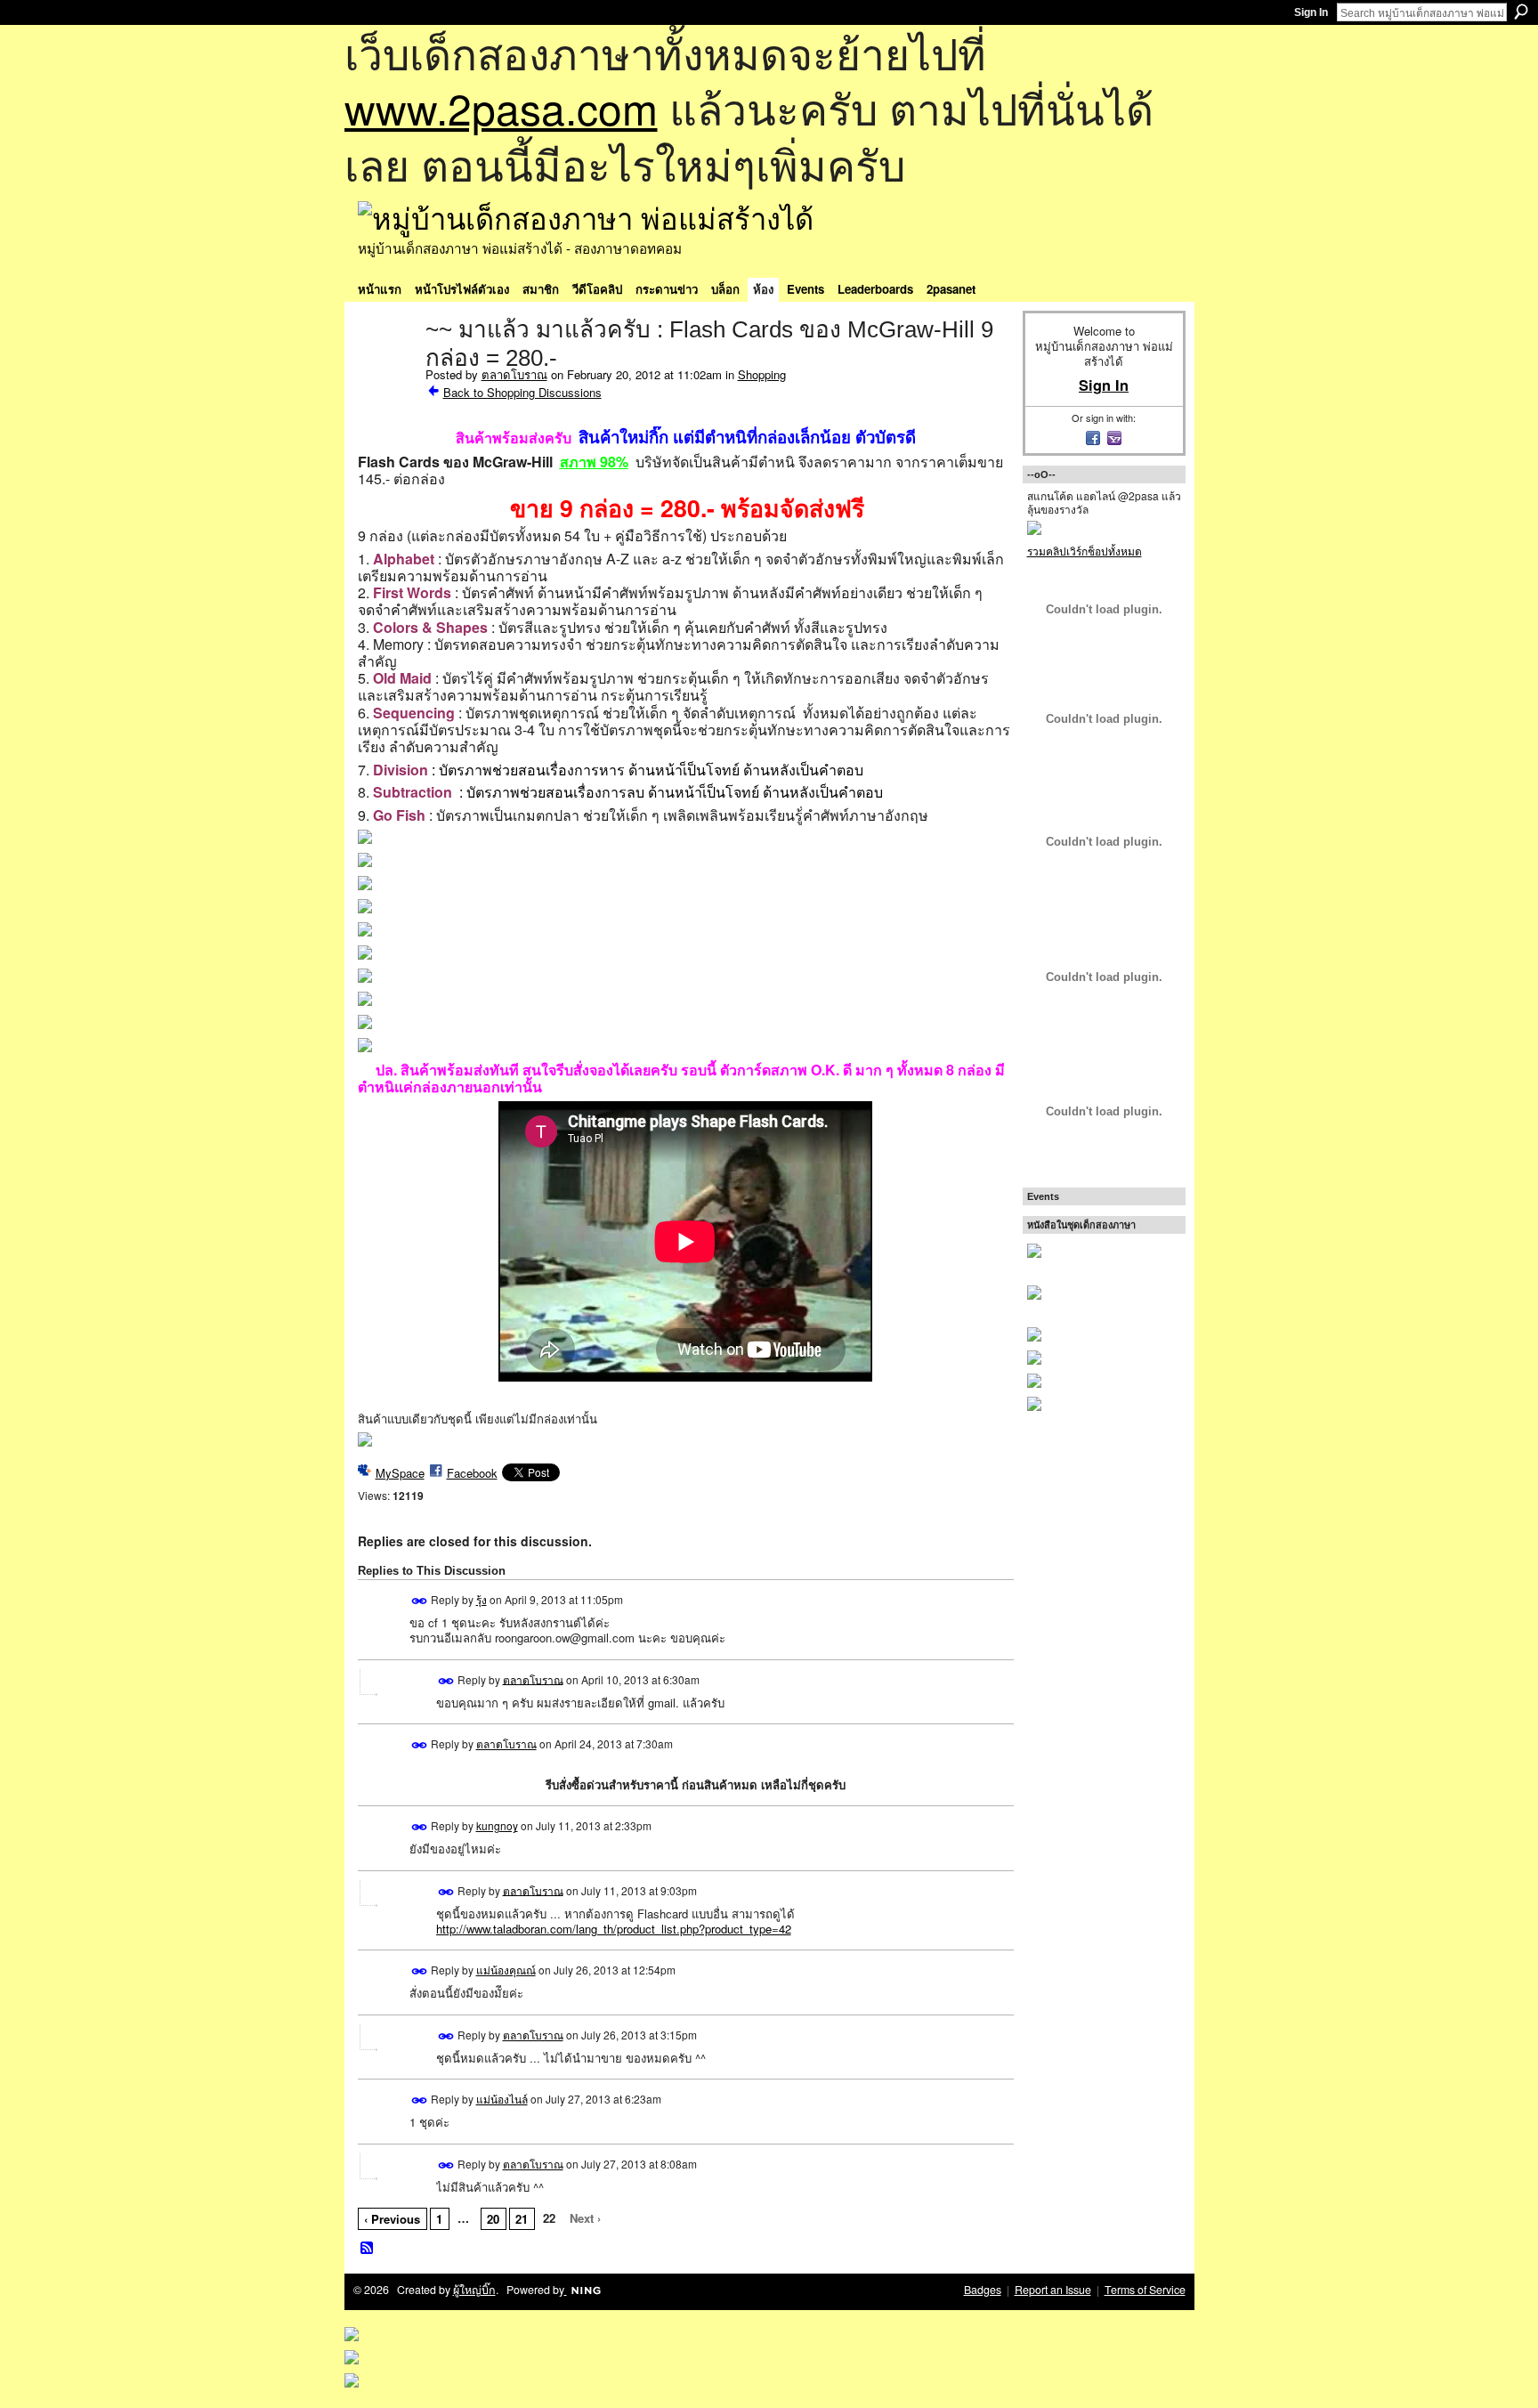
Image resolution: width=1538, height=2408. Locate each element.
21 (522, 2219)
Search (1521, 12)
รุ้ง (482, 1599)
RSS (368, 2249)
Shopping (762, 374)
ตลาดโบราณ (514, 374)
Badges (983, 2290)
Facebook (472, 1473)
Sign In (1311, 12)
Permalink (420, 1601)
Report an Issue (1053, 2290)
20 (493, 2219)
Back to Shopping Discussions (522, 392)
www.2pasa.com (501, 107)
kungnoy (497, 1825)
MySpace (400, 1473)
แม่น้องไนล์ (502, 2099)
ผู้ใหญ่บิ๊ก (474, 2290)
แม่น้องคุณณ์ (506, 1970)
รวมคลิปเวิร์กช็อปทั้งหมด (1085, 551)
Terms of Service (1145, 2290)
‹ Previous (392, 2219)
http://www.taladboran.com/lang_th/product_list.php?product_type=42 (614, 1929)
